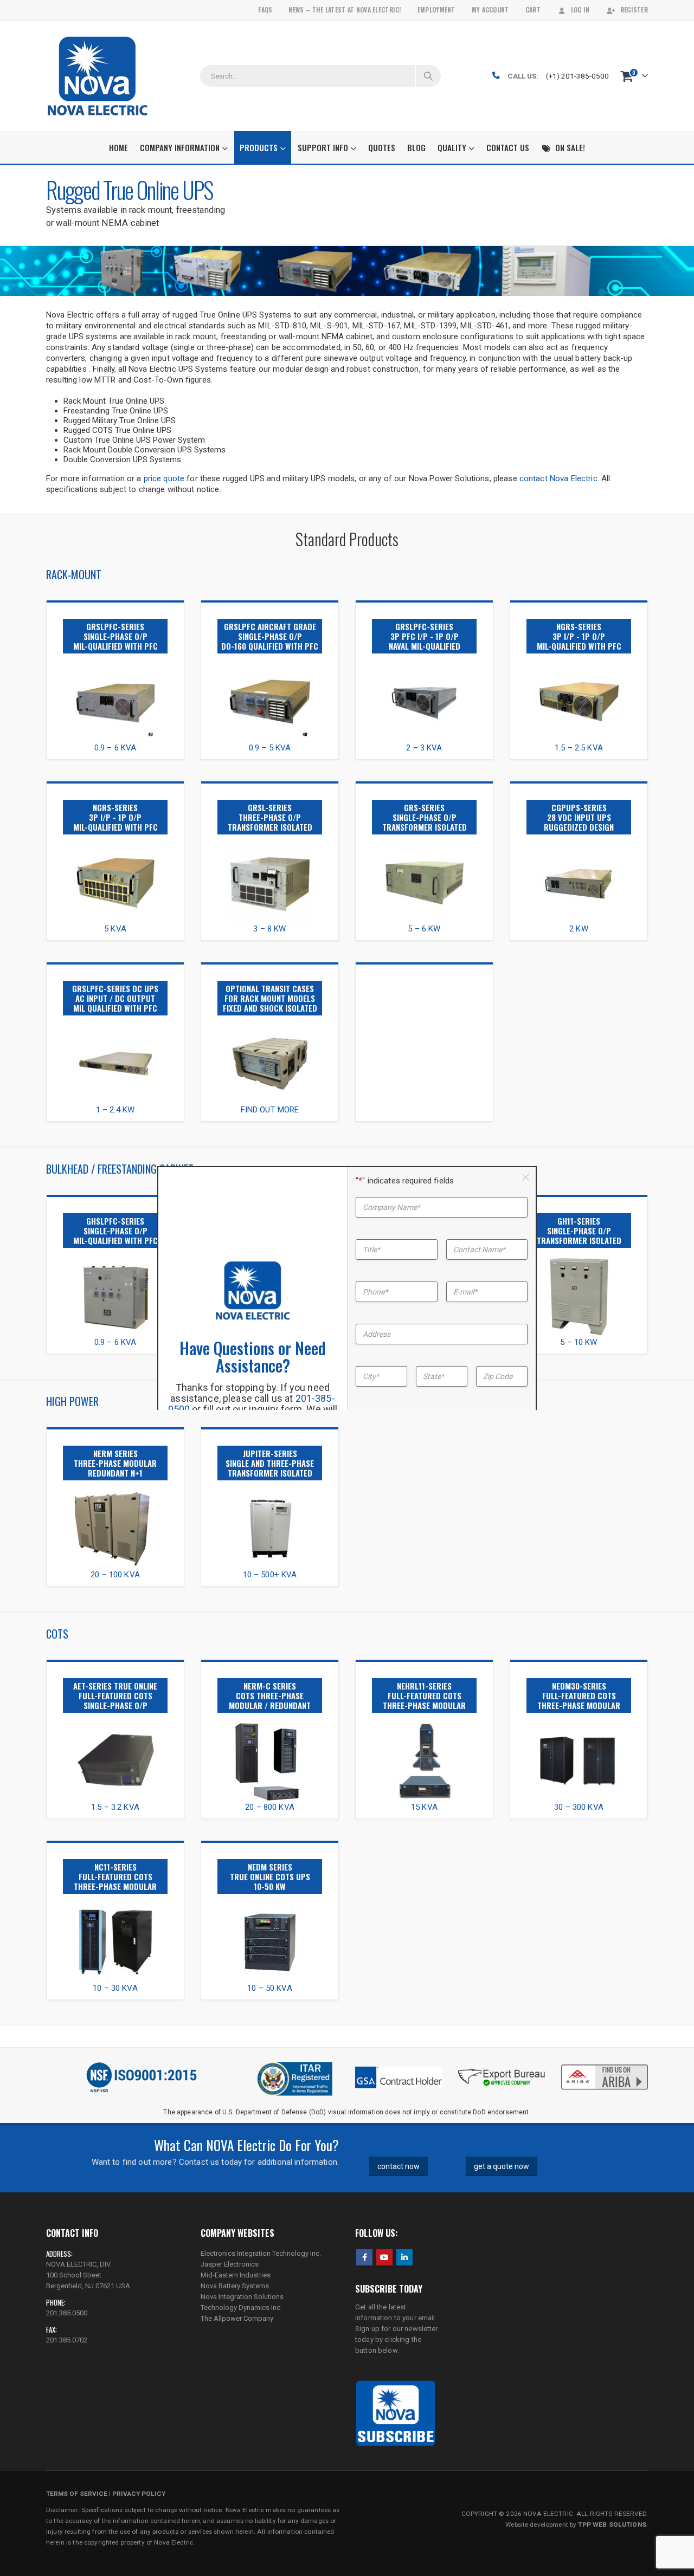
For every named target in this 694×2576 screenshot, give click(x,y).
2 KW (579, 929)
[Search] (428, 76)
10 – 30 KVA (115, 1988)
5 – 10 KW (579, 1342)
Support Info (323, 147)
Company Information (180, 147)
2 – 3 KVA (424, 748)
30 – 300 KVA (579, 1807)
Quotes (382, 147)
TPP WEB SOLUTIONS (612, 2525)
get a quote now (502, 2166)
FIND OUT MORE (270, 1110)
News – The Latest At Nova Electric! (345, 9)
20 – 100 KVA (115, 1575)
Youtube (384, 2257)
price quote (164, 478)
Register (634, 9)
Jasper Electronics (230, 2264)
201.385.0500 (67, 2313)
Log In (580, 9)
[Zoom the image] (115, 666)
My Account (490, 9)
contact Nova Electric (558, 478)
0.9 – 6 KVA (115, 748)
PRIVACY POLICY (139, 2494)
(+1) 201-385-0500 (577, 76)
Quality (452, 147)
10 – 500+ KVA (270, 1575)
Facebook (364, 2257)
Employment (436, 9)
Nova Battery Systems (235, 2286)
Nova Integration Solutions (242, 2297)
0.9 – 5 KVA (270, 748)
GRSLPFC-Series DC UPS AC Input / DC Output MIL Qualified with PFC (115, 998)
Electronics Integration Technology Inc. (261, 2253)
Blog (416, 147)
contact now (399, 2166)
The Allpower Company (237, 2318)
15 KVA (424, 1807)
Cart (533, 9)
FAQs (265, 9)
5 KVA (115, 929)
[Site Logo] (97, 76)
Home (118, 147)
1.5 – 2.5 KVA (579, 748)
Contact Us (508, 147)
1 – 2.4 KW (115, 1110)
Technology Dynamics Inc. (241, 2308)
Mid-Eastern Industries (236, 2275)
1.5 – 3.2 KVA (115, 1807)
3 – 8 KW (269, 929)
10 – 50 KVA (270, 1988)
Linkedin (404, 2257)
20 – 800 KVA (270, 1807)
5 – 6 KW (424, 929)
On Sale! (570, 147)
